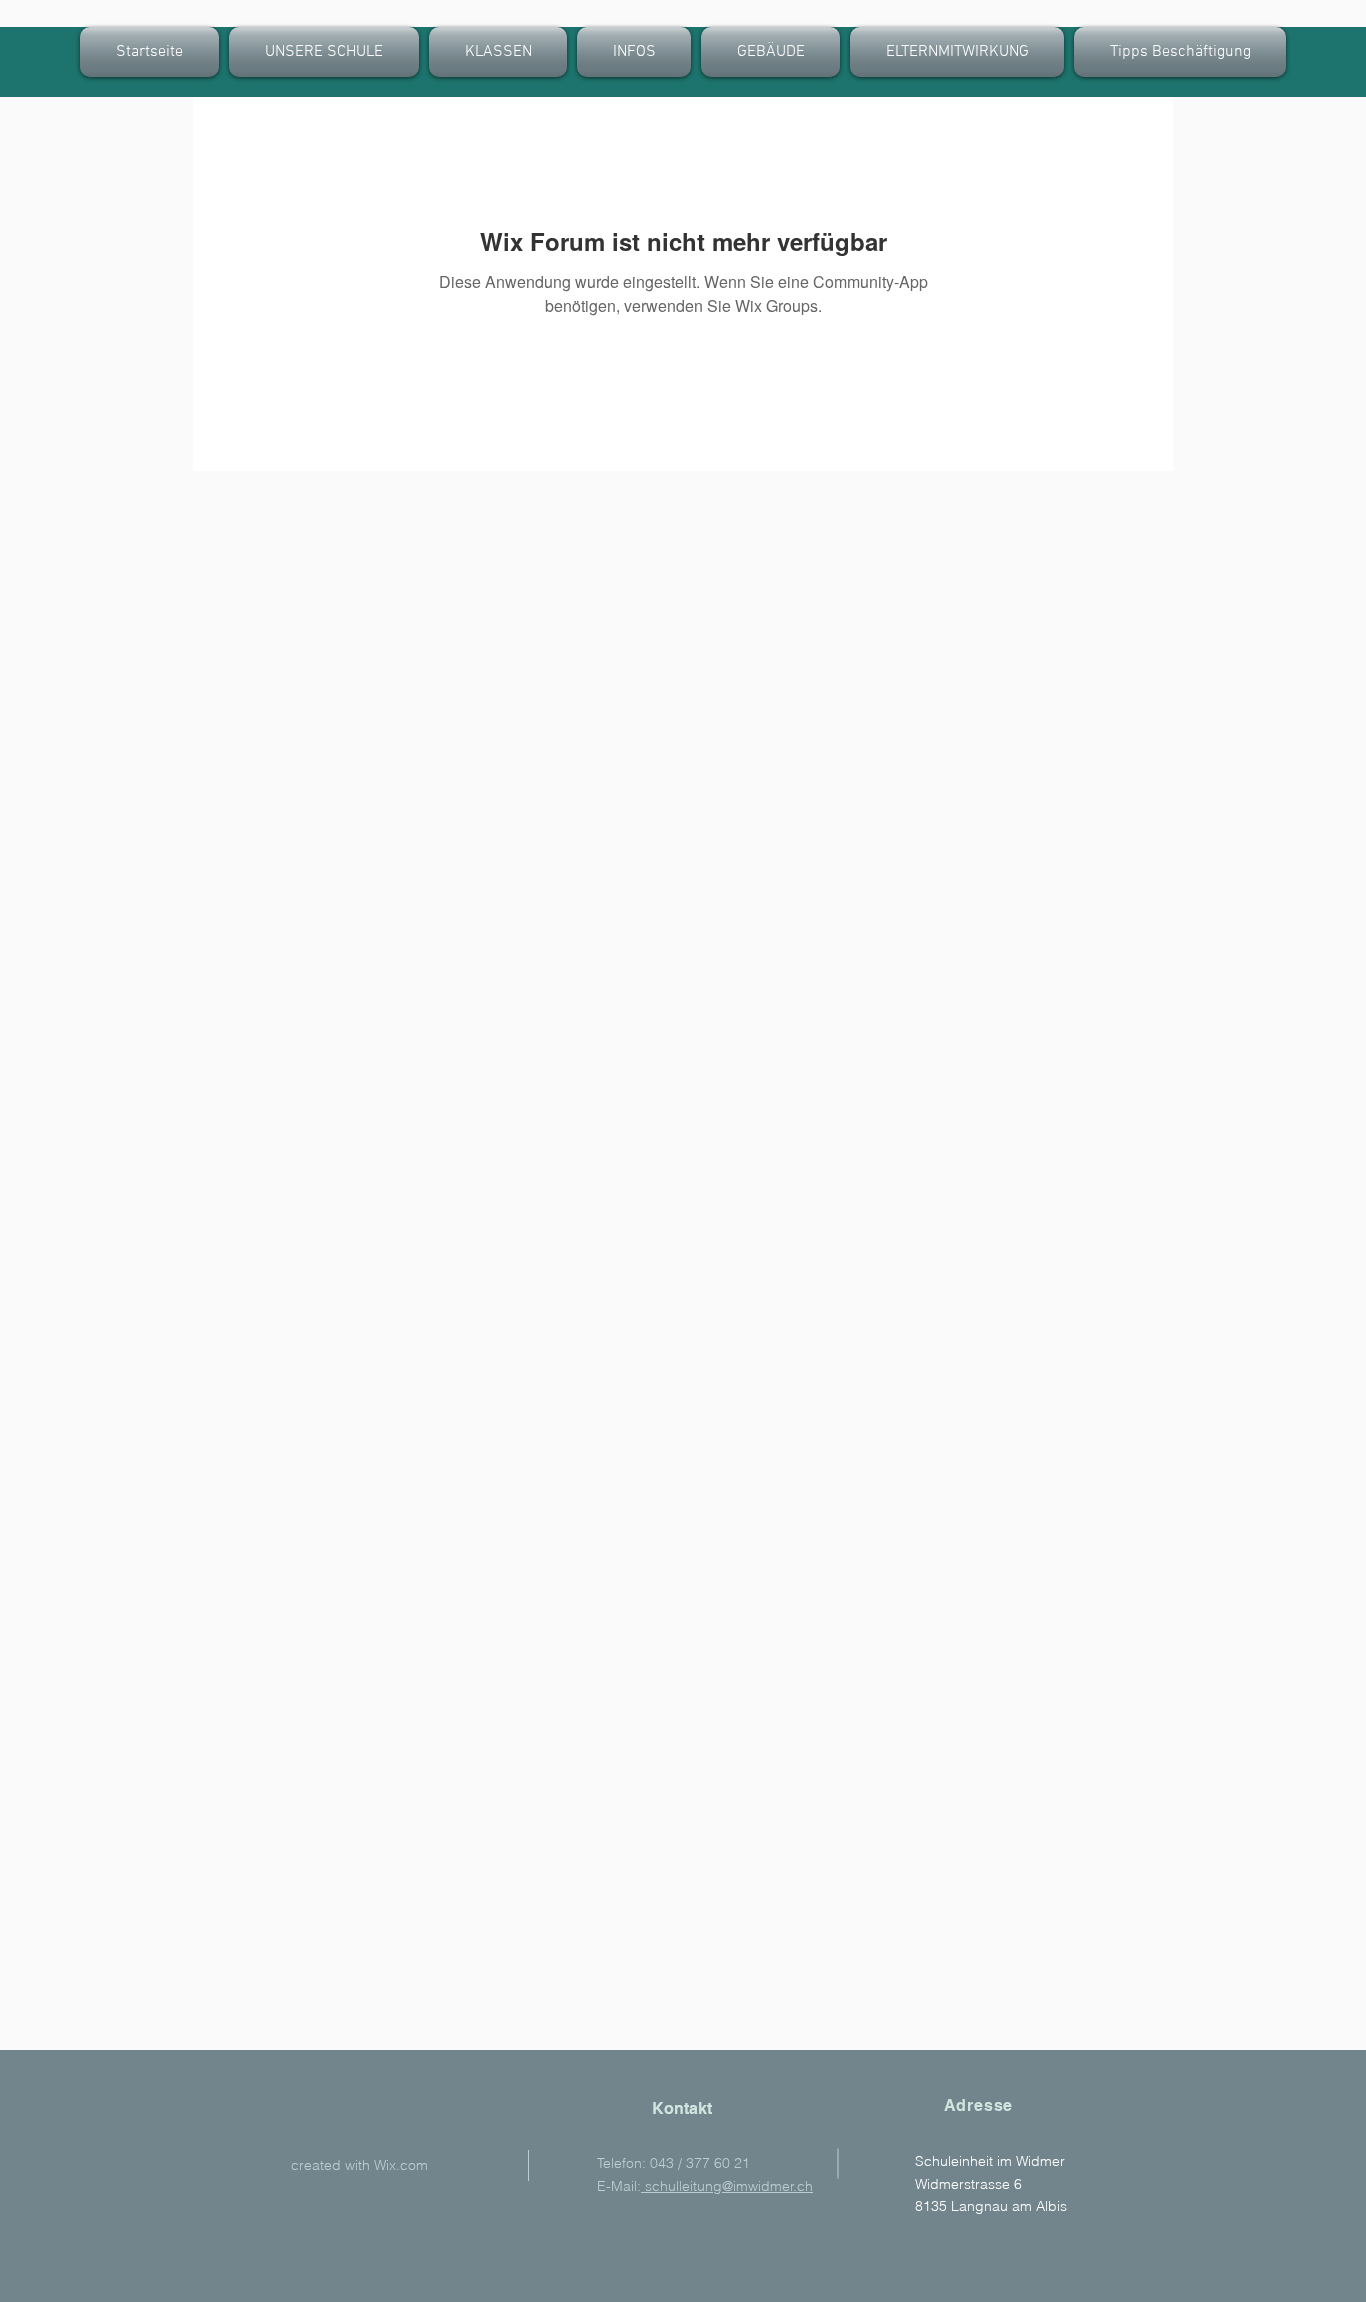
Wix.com (401, 2165)
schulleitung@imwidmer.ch (727, 2186)
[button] (498, 52)
